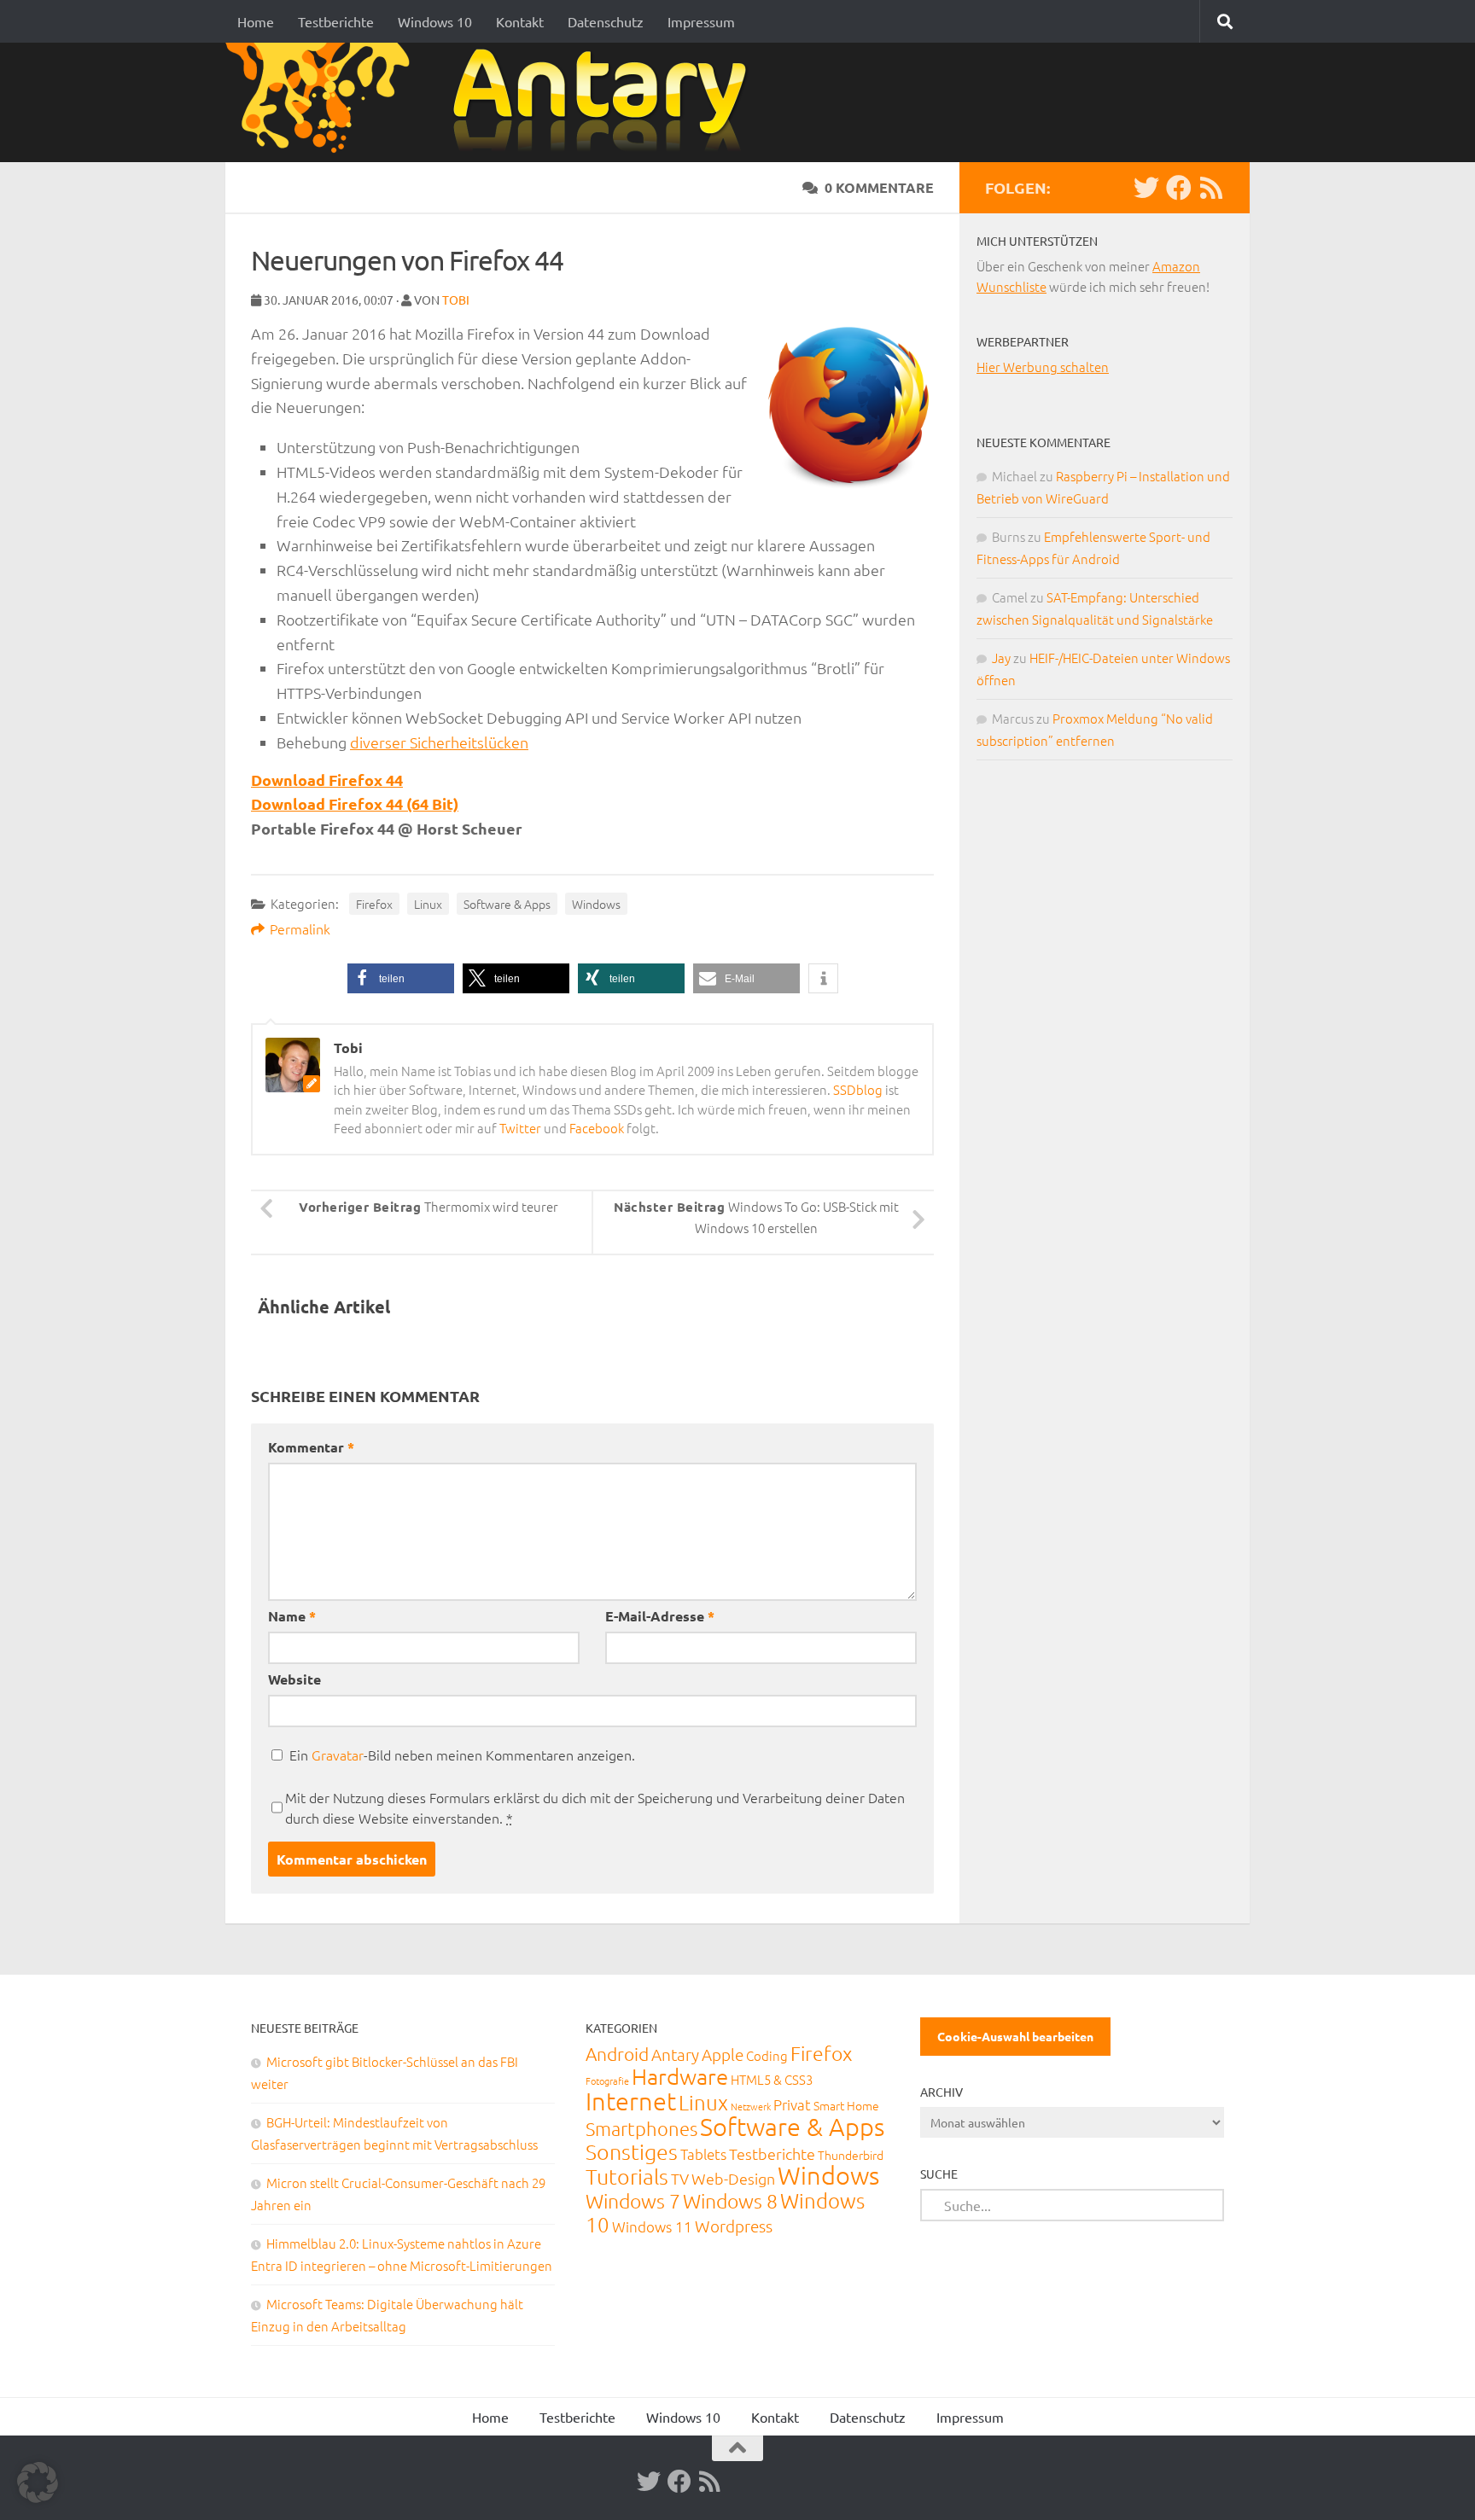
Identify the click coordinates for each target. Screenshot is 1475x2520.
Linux (428, 904)
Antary (675, 2054)
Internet (631, 2101)
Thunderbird (851, 2155)
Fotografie (607, 2081)
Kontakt (520, 21)
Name (292, 1616)
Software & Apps (507, 904)
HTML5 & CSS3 (772, 2079)
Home (256, 21)
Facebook (597, 1128)
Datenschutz (606, 21)
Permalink (300, 928)
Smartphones (641, 2128)
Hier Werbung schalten (1043, 367)
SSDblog (858, 1089)
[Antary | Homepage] (493, 102)
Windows (596, 904)
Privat (792, 2104)
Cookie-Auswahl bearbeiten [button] (1015, 2036)
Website (294, 1679)
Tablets (703, 2154)
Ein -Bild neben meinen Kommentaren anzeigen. (462, 1755)
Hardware (680, 2076)
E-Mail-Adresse (660, 1616)
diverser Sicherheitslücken (439, 742)
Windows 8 (730, 2201)
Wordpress (734, 2226)
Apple (723, 2054)
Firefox (374, 904)
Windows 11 (652, 2226)
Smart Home (846, 2105)
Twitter (520, 1128)
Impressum (701, 21)
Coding (767, 2055)
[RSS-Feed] (1211, 188)
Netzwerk (751, 2106)
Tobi (456, 300)
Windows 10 (435, 21)
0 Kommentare (879, 187)
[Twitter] (1146, 188)
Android (617, 2054)
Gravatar (338, 1755)
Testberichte (336, 21)
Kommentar (311, 1447)
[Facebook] (1179, 188)
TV (680, 2178)
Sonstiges (632, 2151)
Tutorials (627, 2176)
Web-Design (733, 2178)
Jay (1001, 658)
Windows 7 (633, 2201)
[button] (401, 978)
